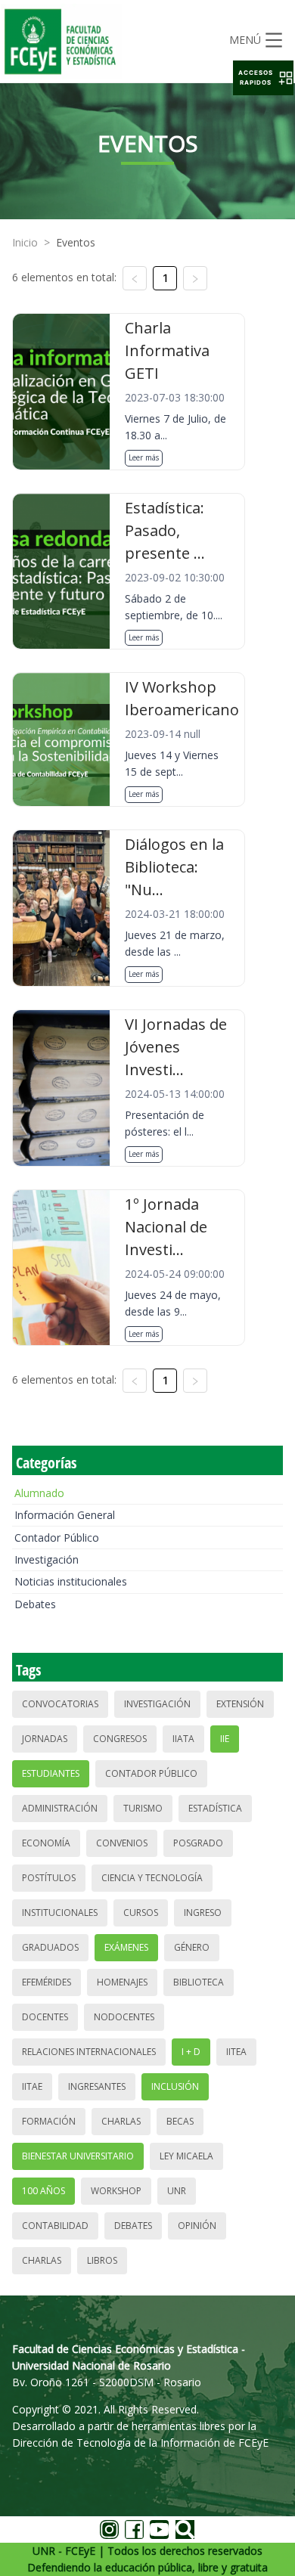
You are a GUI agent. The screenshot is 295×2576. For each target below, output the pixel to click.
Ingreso (203, 1913)
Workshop (116, 2191)
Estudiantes (51, 1773)
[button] (263, 78)
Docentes (45, 2017)
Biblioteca (199, 1982)
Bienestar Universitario (78, 2156)
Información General (65, 1515)
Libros (102, 2260)
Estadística (215, 1808)
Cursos (141, 1913)
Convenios (122, 1843)
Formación (49, 2121)
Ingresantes (97, 2086)
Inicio (25, 242)
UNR (177, 2191)
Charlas (121, 2121)
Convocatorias (60, 1704)
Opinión (197, 2226)
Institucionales (60, 1913)
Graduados (50, 1947)
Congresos (120, 1739)
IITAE (32, 2086)
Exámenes (126, 1947)
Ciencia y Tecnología (152, 1878)
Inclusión (175, 2086)
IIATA (183, 1739)
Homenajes (122, 1982)
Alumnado (39, 1493)
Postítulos (49, 1878)
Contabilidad (55, 2226)
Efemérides (47, 1982)
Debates (35, 1604)
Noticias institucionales (71, 1581)
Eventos (76, 242)
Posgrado (198, 1843)
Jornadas (45, 1739)
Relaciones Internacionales (89, 2052)
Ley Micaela (186, 2156)
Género (192, 1947)
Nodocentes (124, 2017)
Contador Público (57, 1538)
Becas (180, 2121)
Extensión (240, 1704)
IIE (225, 1739)
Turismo (143, 1808)
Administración (60, 1808)
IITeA (236, 2052)
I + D (191, 2052)
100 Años (43, 2191)
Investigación (47, 1559)
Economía (46, 1843)
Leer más (144, 457)
